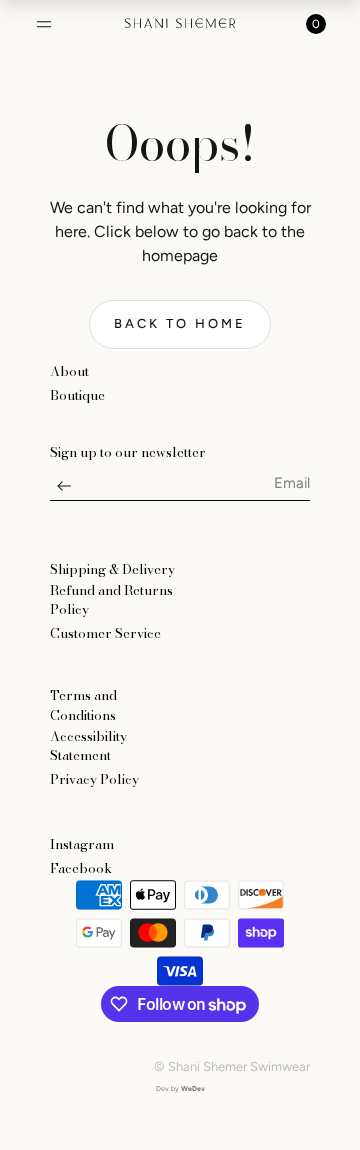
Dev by (180, 1088)
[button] (44, 24)
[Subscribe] (64, 491)
